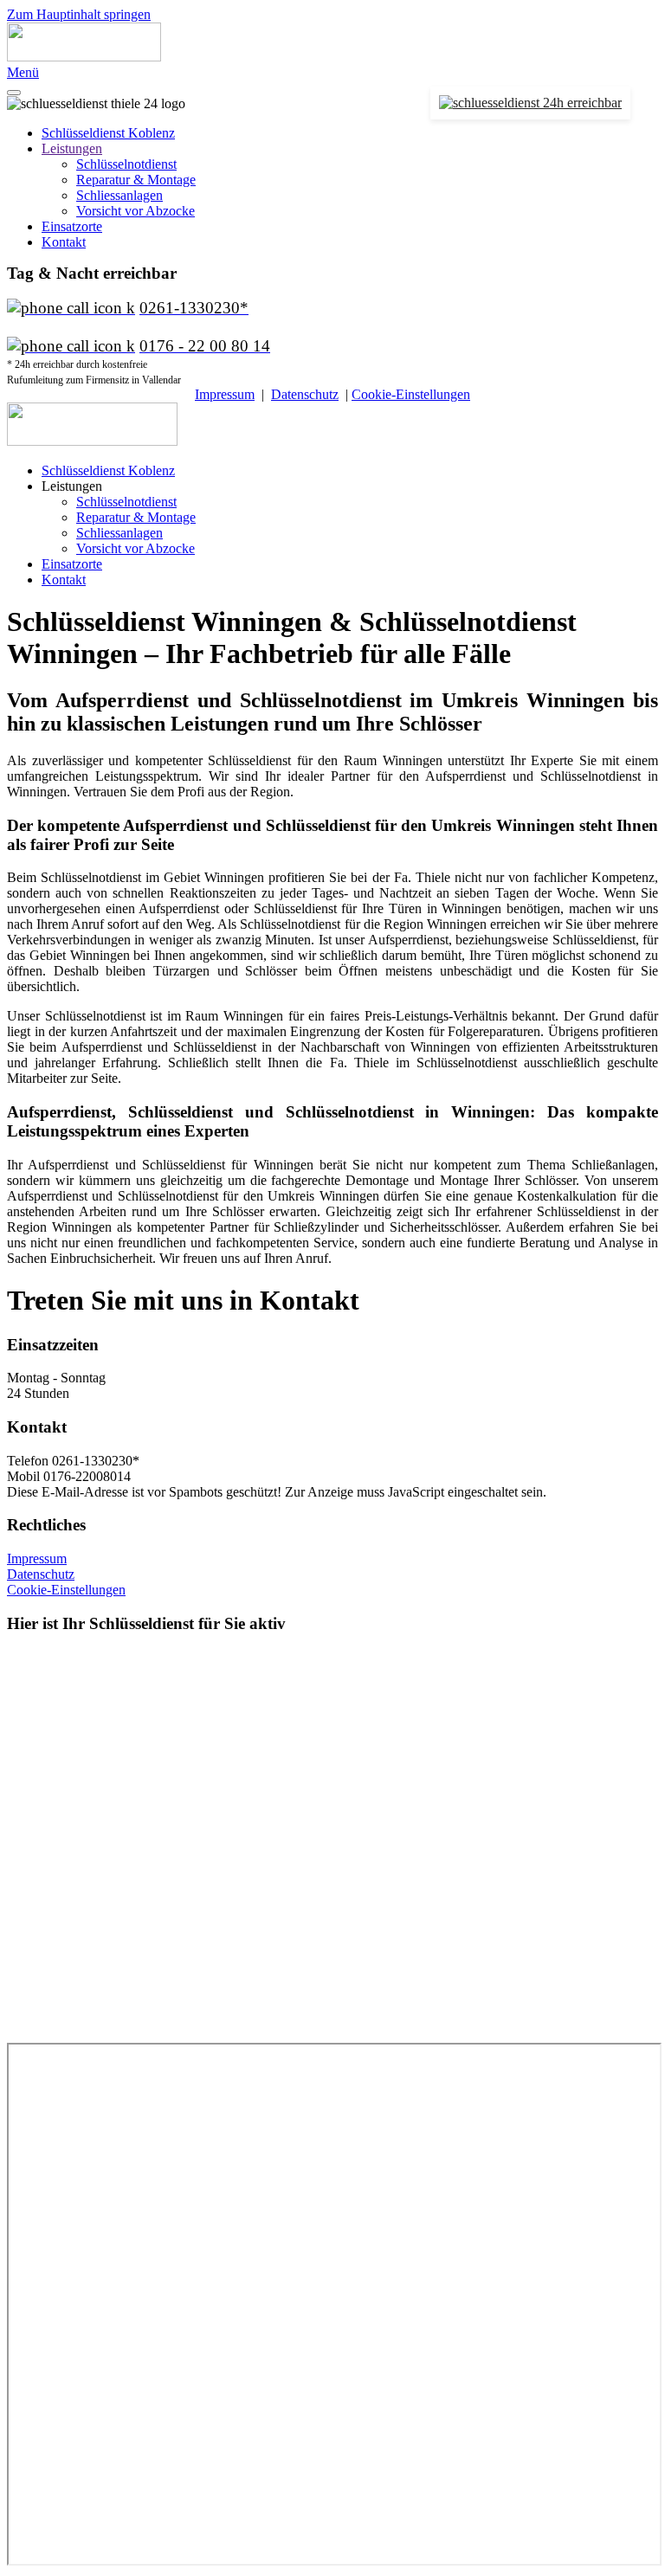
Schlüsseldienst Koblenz (108, 133)
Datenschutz (305, 394)
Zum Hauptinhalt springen (79, 14)
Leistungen (72, 148)
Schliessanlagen (119, 195)
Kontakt (64, 242)
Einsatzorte (72, 226)
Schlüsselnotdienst (126, 164)
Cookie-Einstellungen (411, 394)
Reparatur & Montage (136, 180)
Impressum (225, 394)
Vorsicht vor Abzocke (136, 211)
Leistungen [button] (72, 486)
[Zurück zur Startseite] (84, 57)
